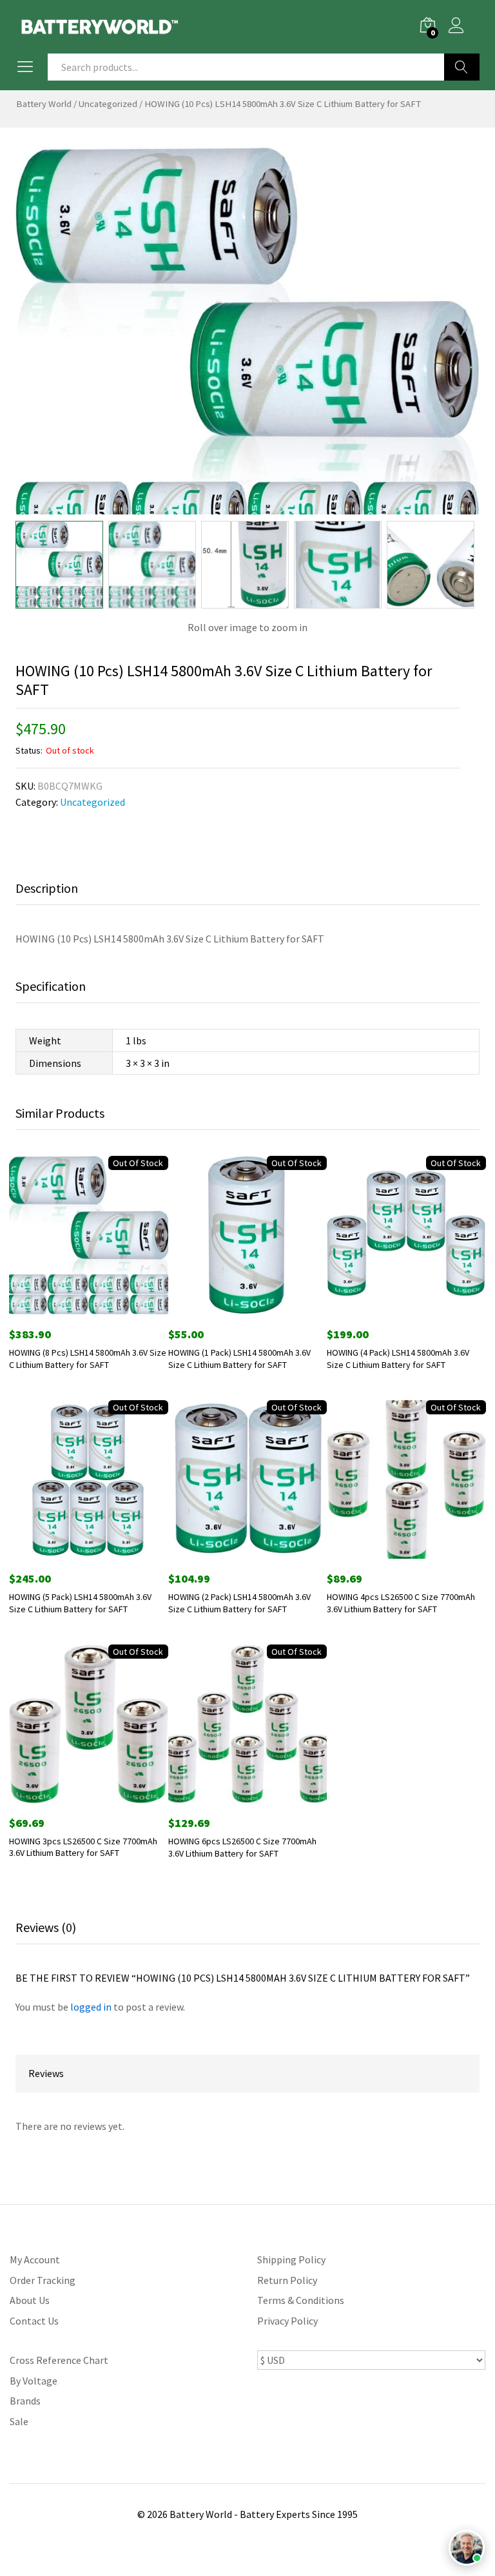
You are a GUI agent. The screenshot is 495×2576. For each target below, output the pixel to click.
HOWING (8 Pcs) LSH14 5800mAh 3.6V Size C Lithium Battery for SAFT (88, 1358)
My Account (35, 2259)
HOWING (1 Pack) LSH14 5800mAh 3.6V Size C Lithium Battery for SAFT (239, 1358)
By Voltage (34, 2381)
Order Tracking (43, 2280)
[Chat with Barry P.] (467, 2548)
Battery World (44, 104)
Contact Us (34, 2321)
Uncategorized (108, 104)
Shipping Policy (291, 2259)
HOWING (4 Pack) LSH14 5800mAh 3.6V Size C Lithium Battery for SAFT (398, 1358)
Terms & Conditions (301, 2300)
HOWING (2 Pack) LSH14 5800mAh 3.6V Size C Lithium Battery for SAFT (239, 1603)
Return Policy (287, 2280)
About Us (30, 2300)
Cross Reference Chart (59, 2360)
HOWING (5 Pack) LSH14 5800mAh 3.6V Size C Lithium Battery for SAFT (80, 1603)
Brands (25, 2401)
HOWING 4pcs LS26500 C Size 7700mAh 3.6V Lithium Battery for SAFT (401, 1603)
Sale (19, 2421)
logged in (91, 2007)
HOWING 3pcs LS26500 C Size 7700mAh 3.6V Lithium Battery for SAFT (83, 1847)
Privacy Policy (287, 2321)
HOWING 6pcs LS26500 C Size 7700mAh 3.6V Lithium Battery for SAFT (242, 1847)
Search (462, 67)
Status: (29, 750)
